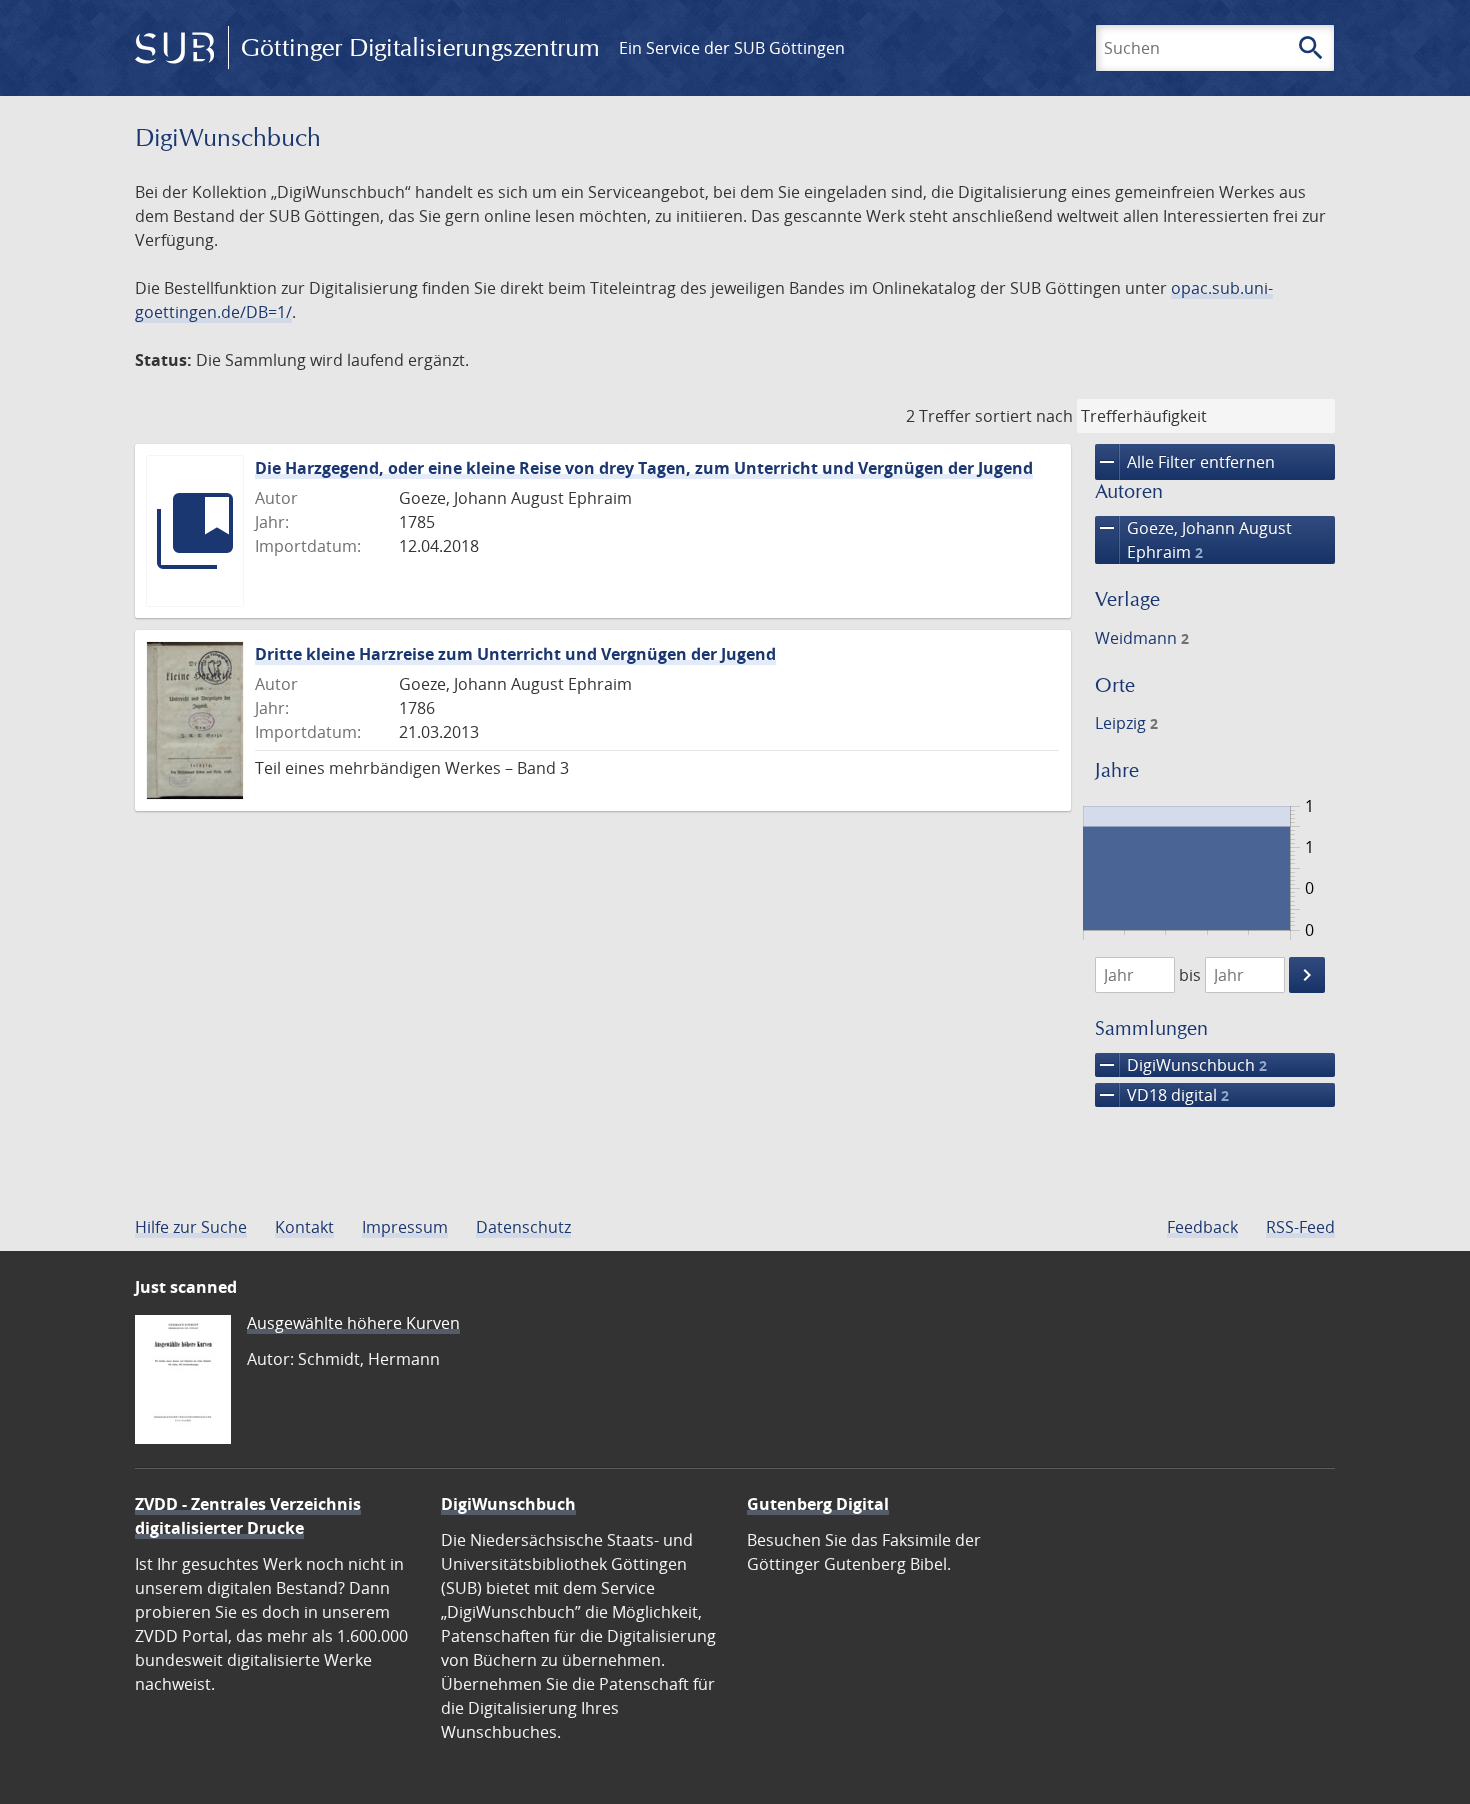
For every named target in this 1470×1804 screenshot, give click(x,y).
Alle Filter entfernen (1185, 462)
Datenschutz (523, 1227)
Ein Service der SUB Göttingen (732, 48)
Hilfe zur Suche (191, 1227)
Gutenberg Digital (818, 1504)
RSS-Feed (1300, 1227)
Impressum (405, 1227)
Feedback (1202, 1227)
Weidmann (1142, 638)
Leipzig (1126, 723)
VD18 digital (1162, 1095)
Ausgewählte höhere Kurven (353, 1323)
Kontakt (304, 1227)
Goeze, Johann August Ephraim (1193, 539)
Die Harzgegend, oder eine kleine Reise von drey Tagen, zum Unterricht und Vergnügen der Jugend (644, 468)
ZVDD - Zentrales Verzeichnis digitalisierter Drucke (248, 1516)
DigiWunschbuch (1181, 1065)
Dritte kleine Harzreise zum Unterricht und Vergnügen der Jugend (515, 654)
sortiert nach (1024, 416)
